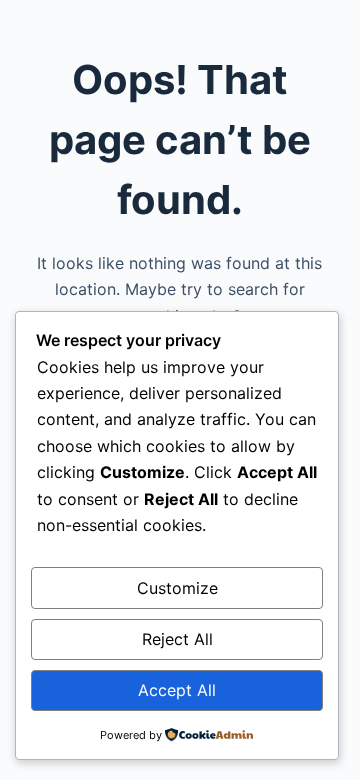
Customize (177, 588)
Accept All (177, 690)
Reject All (177, 639)
